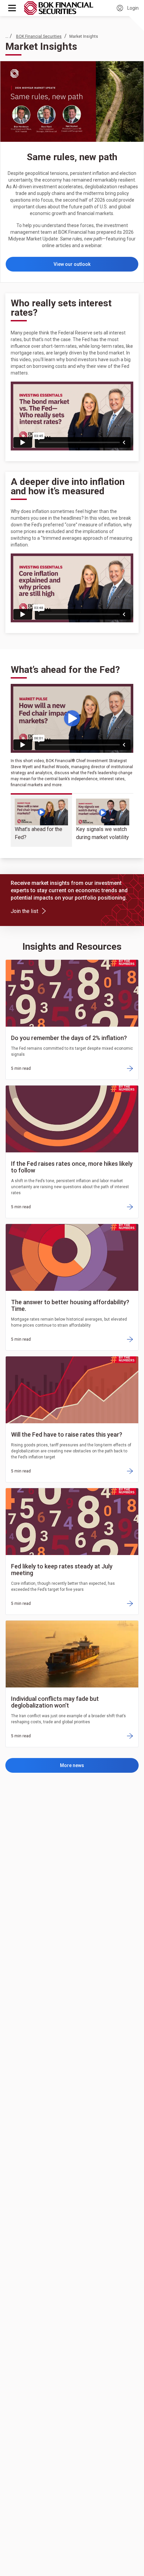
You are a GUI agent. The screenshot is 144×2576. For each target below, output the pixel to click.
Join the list (27, 911)
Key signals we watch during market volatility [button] (102, 833)
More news (72, 1765)
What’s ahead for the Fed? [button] (39, 833)
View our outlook (72, 264)
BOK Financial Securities (39, 36)
